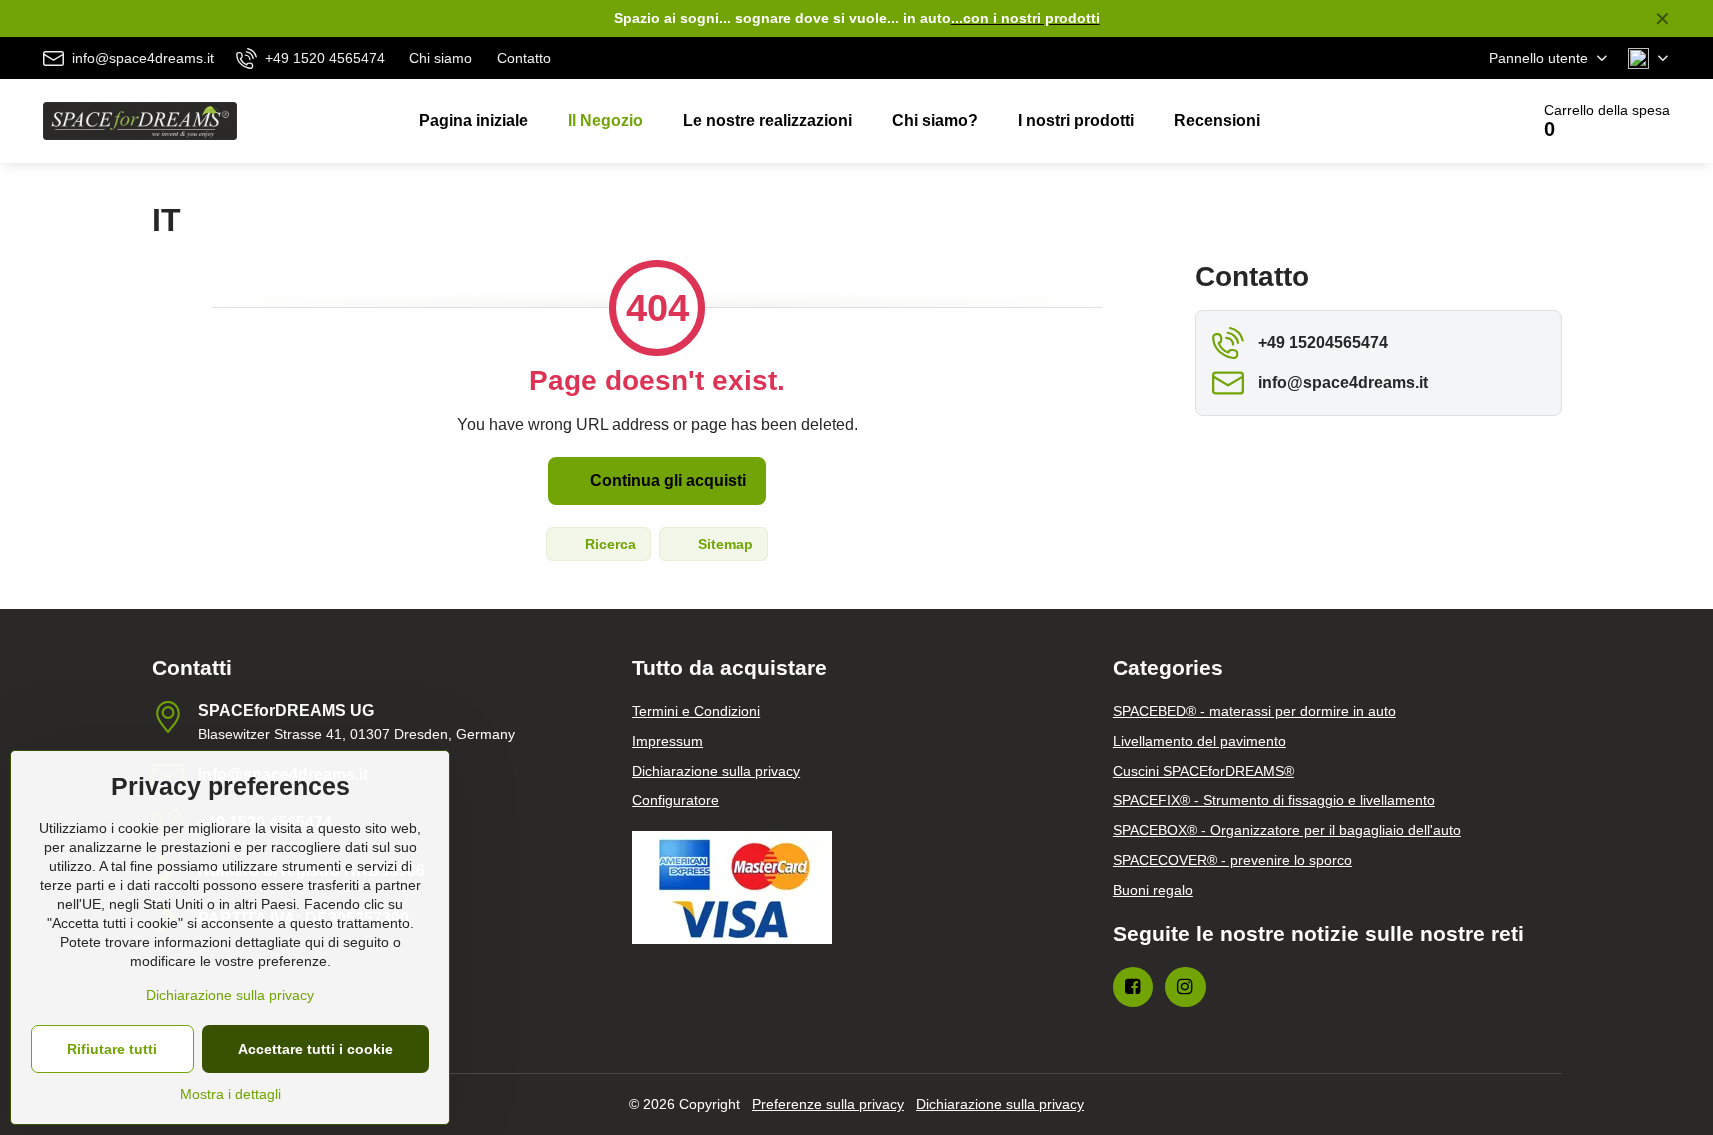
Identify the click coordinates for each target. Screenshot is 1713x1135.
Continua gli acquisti (666, 480)
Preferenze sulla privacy (828, 1104)
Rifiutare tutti (112, 1049)
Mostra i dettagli (230, 1094)
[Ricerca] (1457, 121)
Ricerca (608, 544)
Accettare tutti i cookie (315, 1049)
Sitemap (723, 544)
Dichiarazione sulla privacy (1000, 1104)
